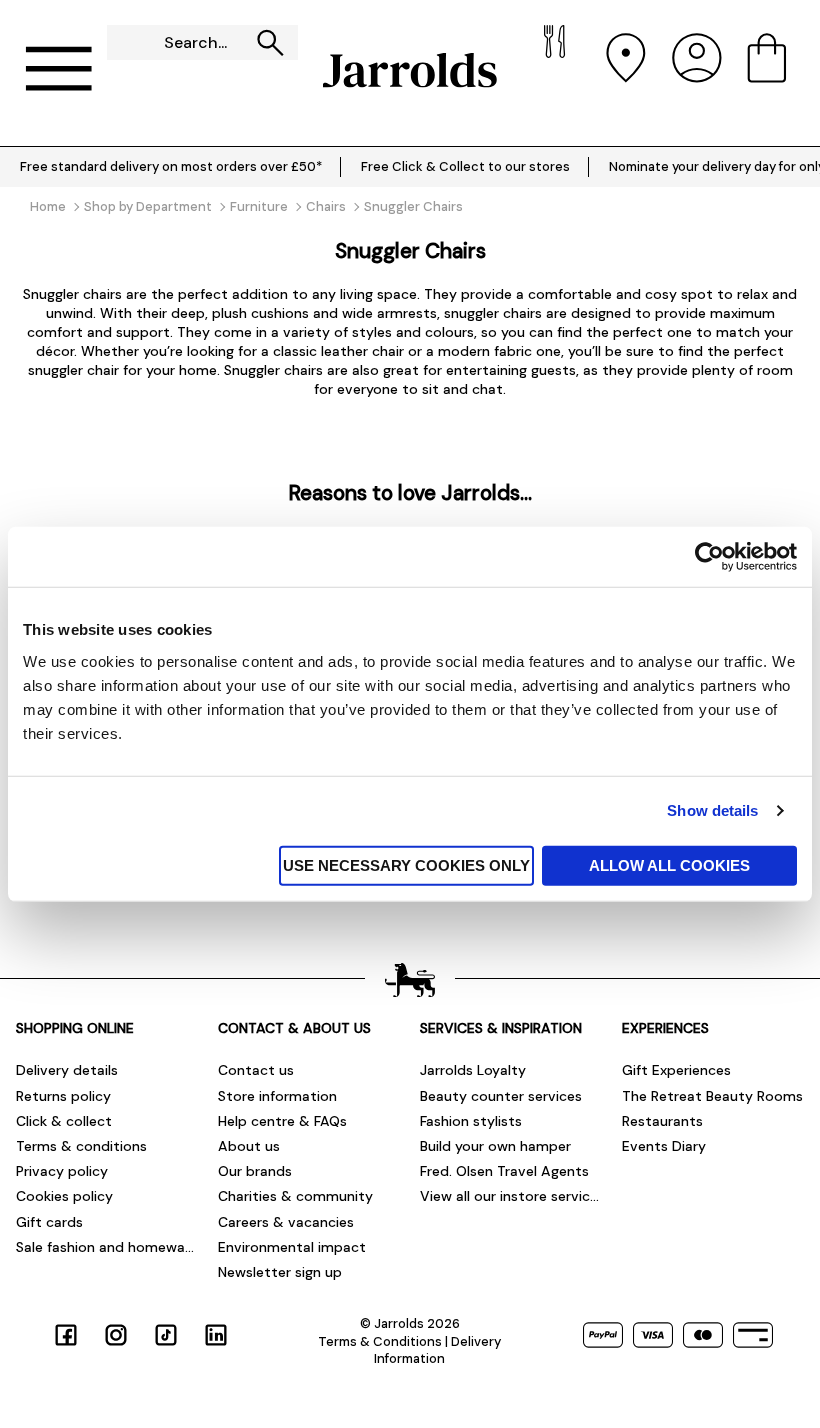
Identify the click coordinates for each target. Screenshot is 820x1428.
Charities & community (295, 1196)
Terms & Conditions (380, 1341)
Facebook (66, 1335)
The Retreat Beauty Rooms (712, 1096)
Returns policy (63, 1096)
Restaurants (662, 1121)
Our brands (255, 1171)
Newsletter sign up (280, 1272)
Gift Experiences (676, 1070)
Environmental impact (292, 1247)
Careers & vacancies (286, 1222)
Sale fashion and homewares (107, 1247)
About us (249, 1146)
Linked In (216, 1335)
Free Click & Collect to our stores (465, 166)
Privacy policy (62, 1171)
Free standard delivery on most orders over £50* (171, 166)
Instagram (116, 1335)
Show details (712, 810)
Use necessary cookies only (406, 864)
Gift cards (49, 1222)
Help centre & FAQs (282, 1121)
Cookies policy (64, 1196)
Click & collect (64, 1121)
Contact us (256, 1070)
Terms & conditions (81, 1146)
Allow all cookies (669, 864)
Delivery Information (437, 1350)
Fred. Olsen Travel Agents (504, 1171)
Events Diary (664, 1146)
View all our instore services (511, 1196)
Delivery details (67, 1070)
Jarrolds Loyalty (473, 1070)
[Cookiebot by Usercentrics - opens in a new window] (709, 557)
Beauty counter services (501, 1096)
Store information (277, 1096)
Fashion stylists (471, 1121)
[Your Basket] (767, 70)
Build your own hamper (495, 1146)
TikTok (166, 1335)
